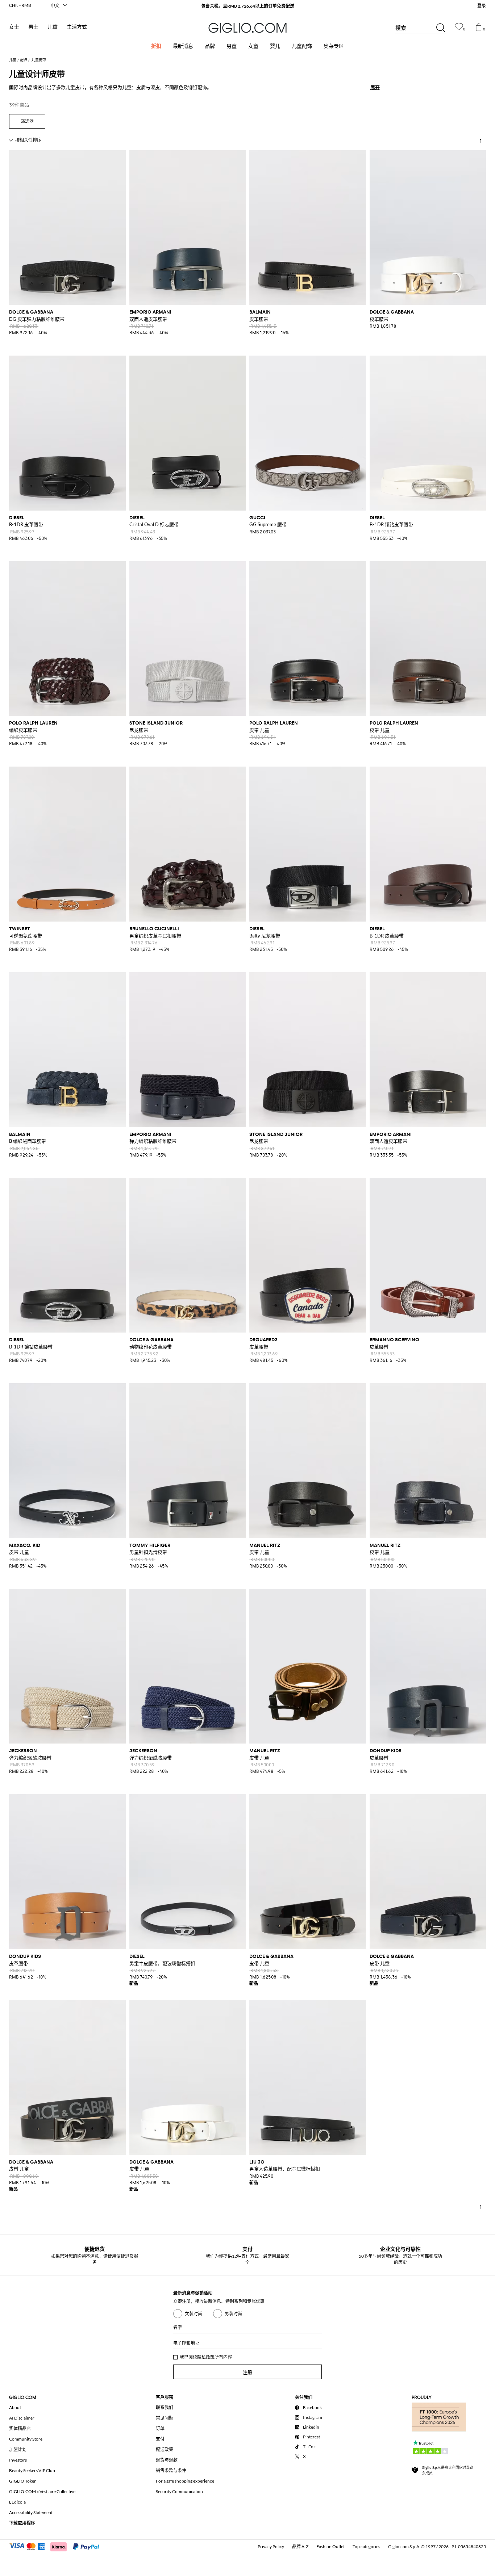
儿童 (53, 27)
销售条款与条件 (171, 2470)
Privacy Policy (271, 2546)
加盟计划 (18, 2449)
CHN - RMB (20, 5)
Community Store (26, 2439)
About (15, 2407)
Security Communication (179, 2491)
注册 (247, 2372)
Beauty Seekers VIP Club (32, 2470)
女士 (14, 27)
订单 (160, 2428)
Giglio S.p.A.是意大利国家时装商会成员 (448, 2470)
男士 (33, 27)
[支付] (57, 2546)
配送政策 (165, 2449)
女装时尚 (194, 2314)
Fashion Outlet (330, 2546)
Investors (18, 2460)
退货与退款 (167, 2460)
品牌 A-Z (300, 2546)
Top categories (366, 2546)
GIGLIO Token (23, 2481)
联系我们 (165, 2407)
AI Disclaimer (22, 2418)
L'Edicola (17, 2502)
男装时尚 (233, 2314)
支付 (160, 2439)
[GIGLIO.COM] (247, 28)
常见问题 (165, 2418)
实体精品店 (20, 2428)
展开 (375, 87)
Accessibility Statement (31, 2512)
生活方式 (77, 27)
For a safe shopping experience (185, 2481)
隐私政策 (206, 2357)
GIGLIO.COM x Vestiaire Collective (42, 2491)
